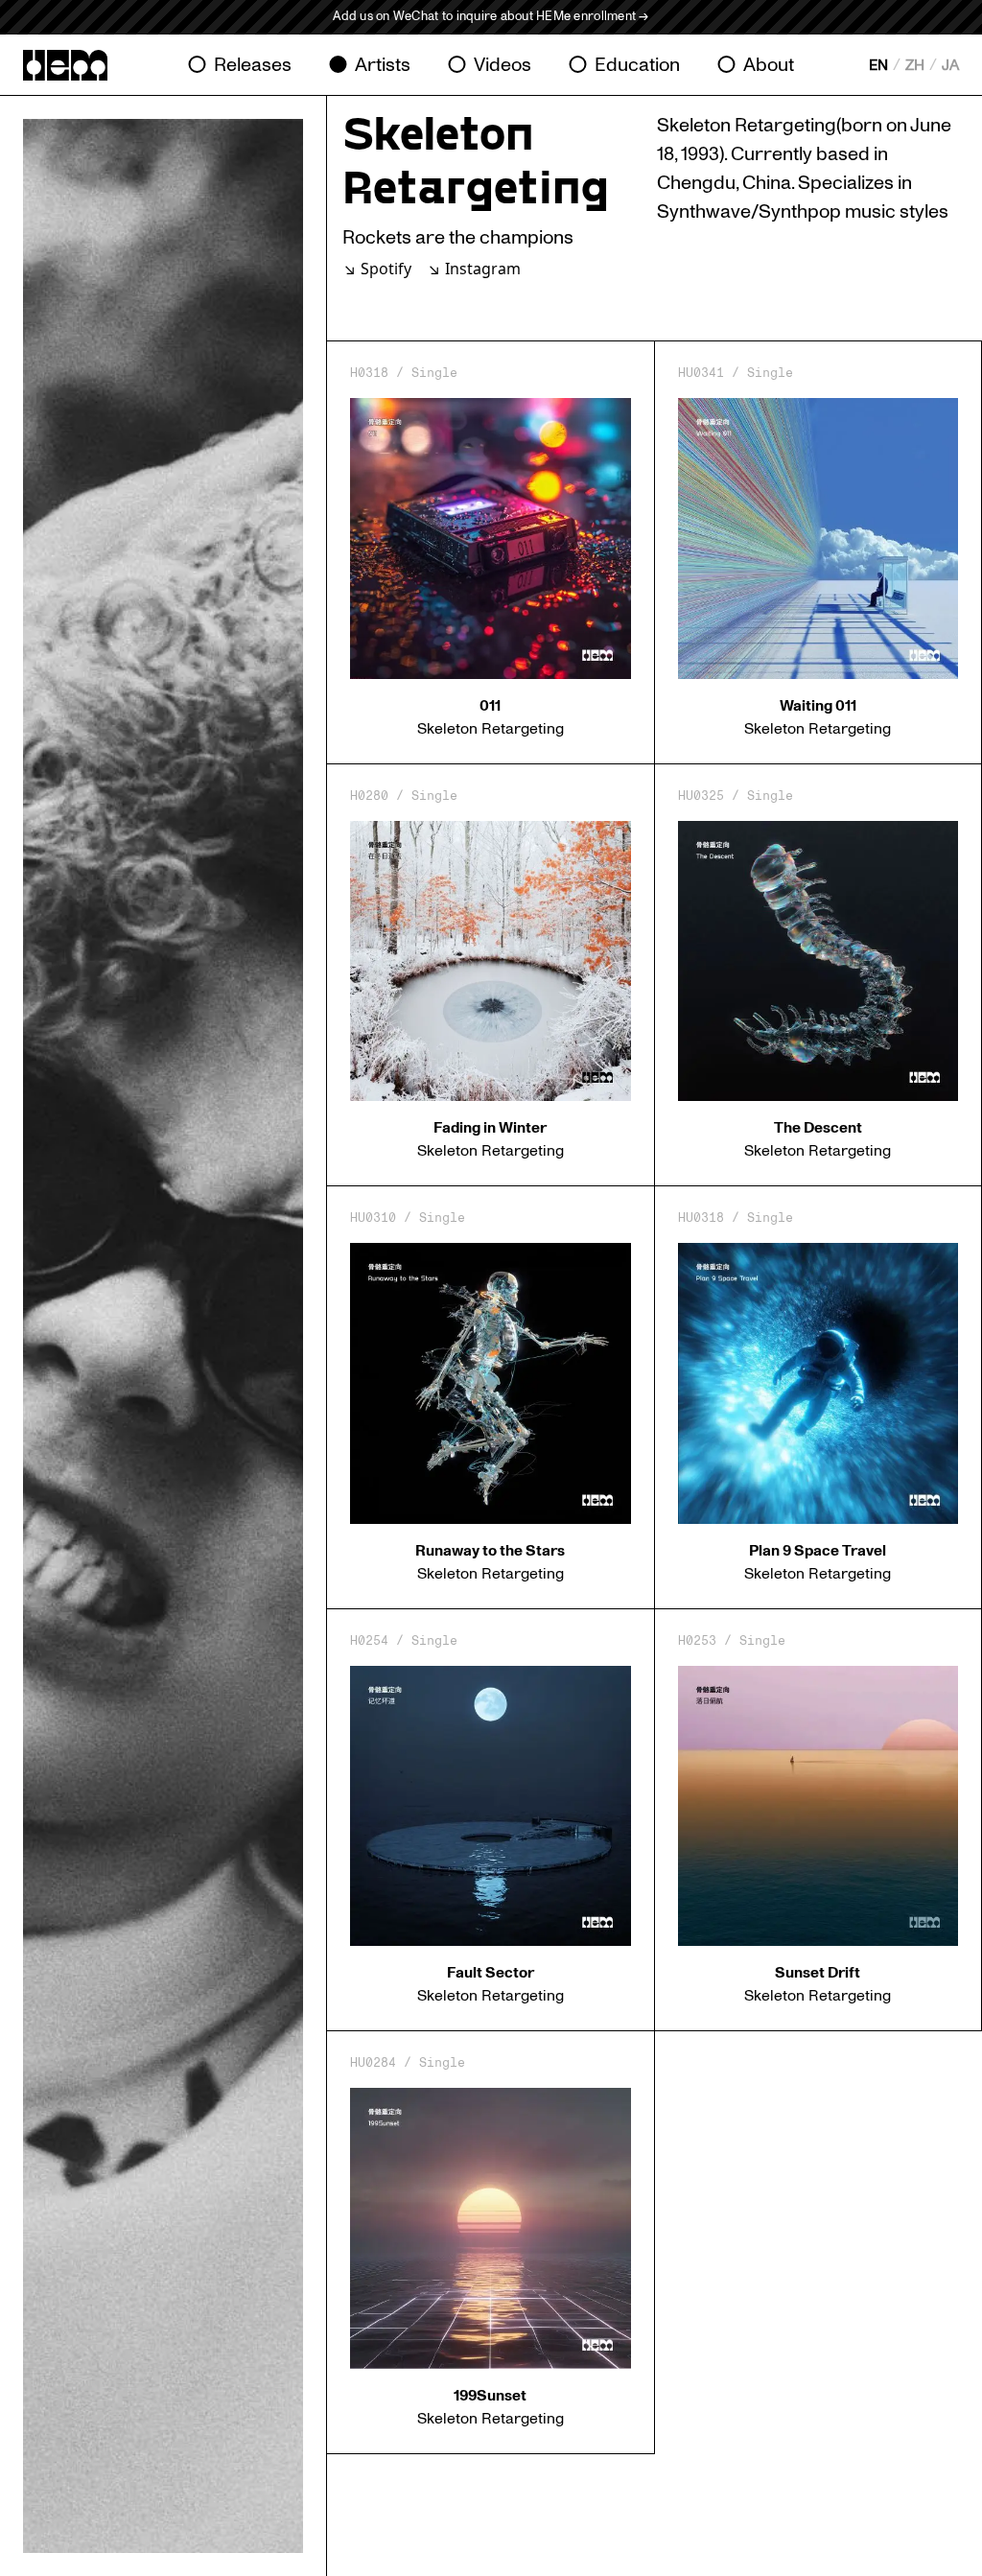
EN (878, 65)
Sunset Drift (818, 1973)
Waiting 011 (818, 706)
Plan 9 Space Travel (818, 1551)
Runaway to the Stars (490, 1551)
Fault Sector (491, 1973)
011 (490, 706)
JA (950, 65)
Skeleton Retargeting (491, 729)
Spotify (386, 269)
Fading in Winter (490, 1128)
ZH (915, 65)
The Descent (818, 1128)
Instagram (483, 269)
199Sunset (490, 2396)
